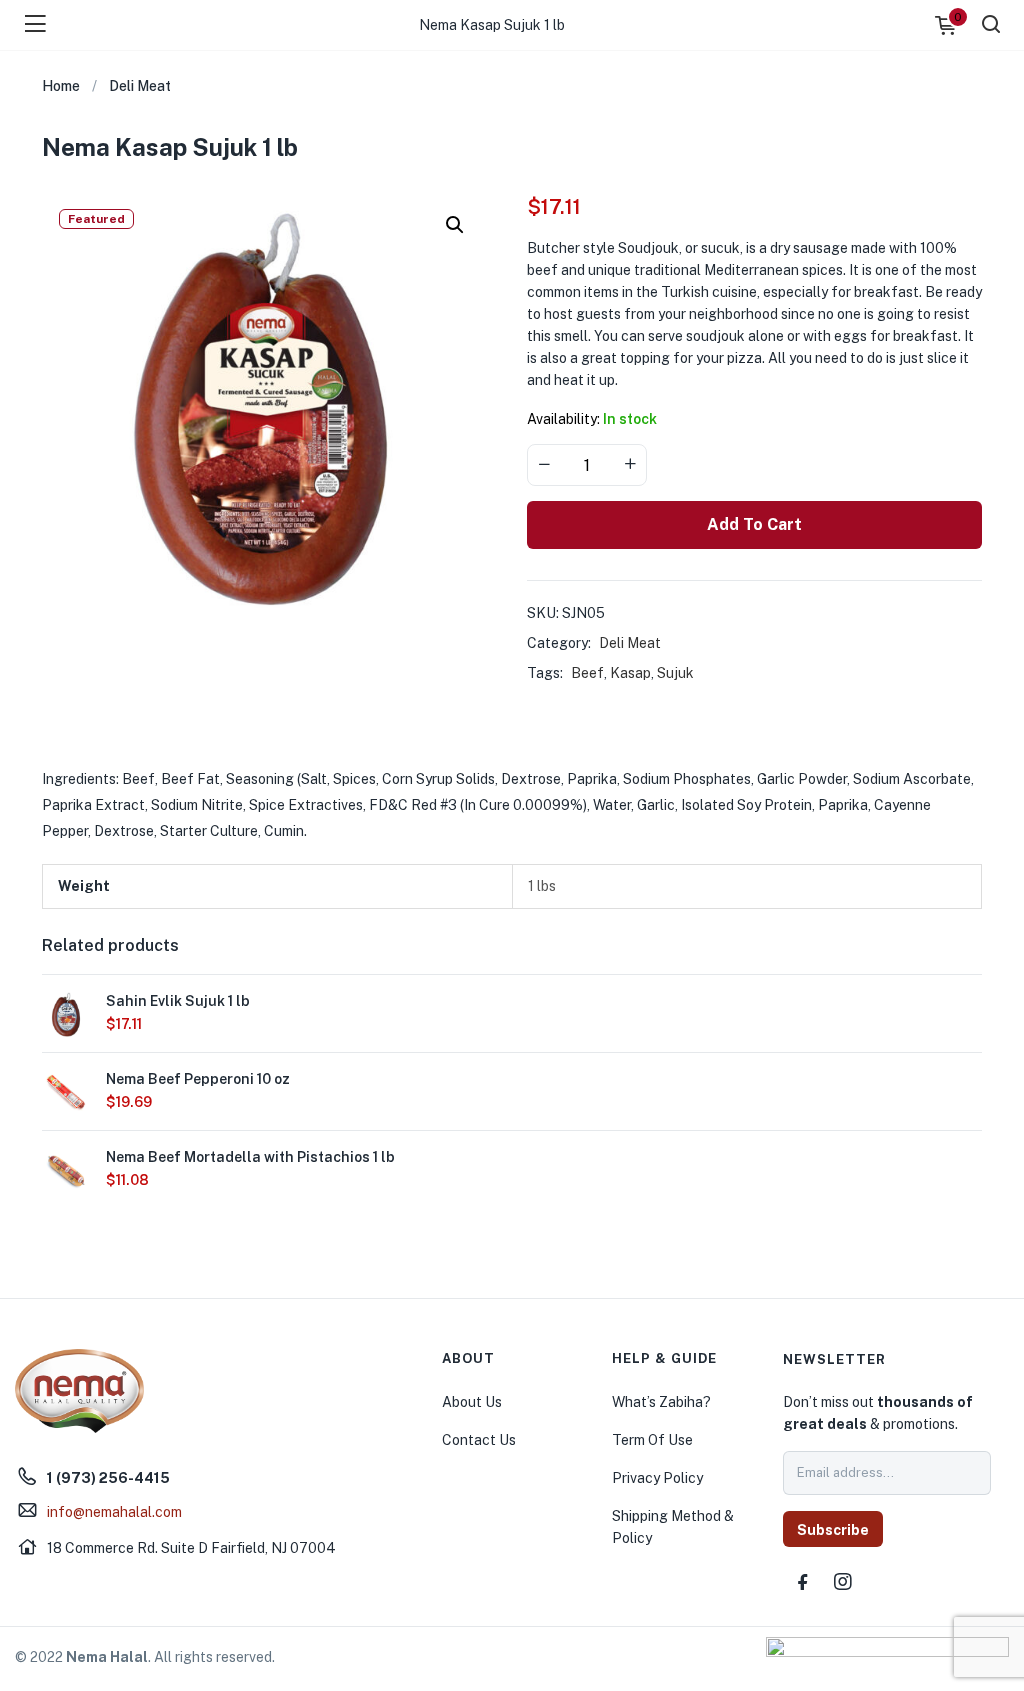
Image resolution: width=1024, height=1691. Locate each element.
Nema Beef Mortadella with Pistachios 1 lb (250, 1157)
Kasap (630, 673)
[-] (544, 465)
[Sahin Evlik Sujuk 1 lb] (66, 1013)
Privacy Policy (657, 1478)
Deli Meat (140, 86)
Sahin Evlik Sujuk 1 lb (178, 1001)
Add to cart (754, 524)
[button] (455, 225)
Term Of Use (652, 1440)
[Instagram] (843, 1582)
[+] (630, 465)
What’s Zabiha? (661, 1402)
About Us (472, 1402)
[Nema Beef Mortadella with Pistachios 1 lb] (66, 1169)
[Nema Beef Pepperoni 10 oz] (66, 1091)
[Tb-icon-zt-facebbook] (803, 1582)
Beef (587, 673)
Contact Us (479, 1440)
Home (61, 86)
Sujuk (675, 673)
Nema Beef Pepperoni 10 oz (198, 1079)
